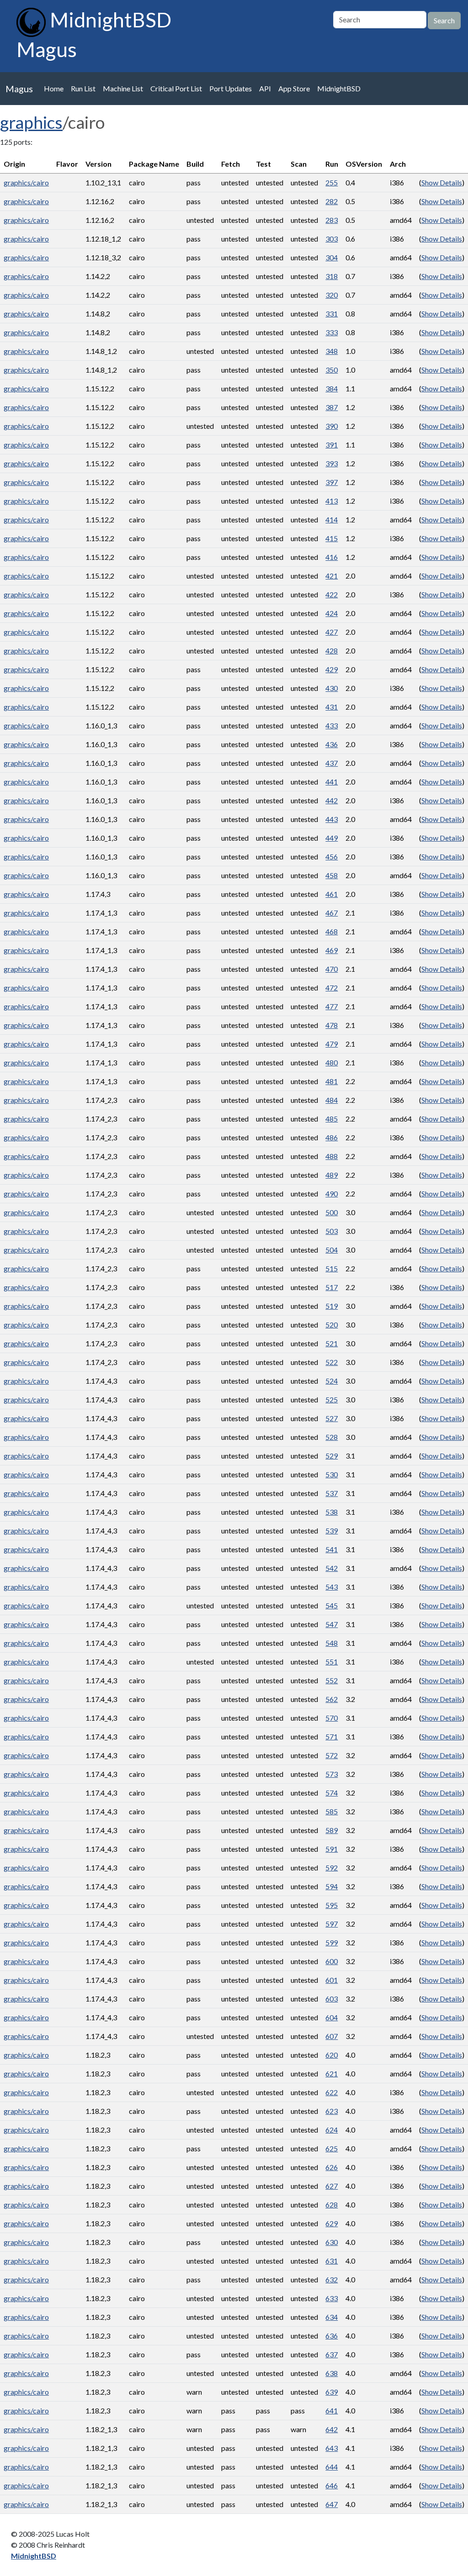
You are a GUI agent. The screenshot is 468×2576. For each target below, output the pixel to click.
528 (332, 1437)
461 (332, 894)
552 (332, 1680)
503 (332, 1231)
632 (332, 2279)
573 (332, 1774)
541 (332, 1549)
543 (332, 1587)
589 (332, 1830)
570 (332, 1718)
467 (332, 913)
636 (332, 2336)
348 (332, 351)
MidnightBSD (339, 88)
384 (332, 388)
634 (332, 2317)
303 (332, 239)
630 (332, 2242)
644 (332, 2467)
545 (332, 1605)
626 (332, 2167)
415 (332, 538)
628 (332, 2205)
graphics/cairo (26, 182)
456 (332, 856)
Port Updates (231, 88)
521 (332, 1343)
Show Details (442, 182)
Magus (19, 89)
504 (332, 1250)
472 (332, 988)
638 (332, 2373)
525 (332, 1399)
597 (332, 1924)
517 (332, 1287)
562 (332, 1699)
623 (332, 2111)
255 (332, 182)
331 (332, 313)
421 (332, 576)
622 (332, 2092)
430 (332, 688)
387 (332, 407)
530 (332, 1474)
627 (332, 2186)
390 (332, 426)
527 (332, 1418)
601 (332, 1980)
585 (332, 1811)
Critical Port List (176, 88)
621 (332, 2073)
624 (332, 2130)
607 (332, 2036)
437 (332, 763)
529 (332, 1456)
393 (332, 463)
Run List (83, 88)
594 (332, 1886)
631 (332, 2261)
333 (332, 332)
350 (332, 370)
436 (332, 744)
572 (332, 1755)
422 (332, 594)
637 (332, 2354)
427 (332, 632)
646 (332, 2485)
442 (332, 800)
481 (332, 1081)
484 (332, 1100)
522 (332, 1362)
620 (332, 2055)
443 (332, 819)
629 (332, 2223)
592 (332, 1867)
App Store (294, 88)
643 (332, 2448)
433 (332, 725)
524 (332, 1381)
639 (332, 2392)
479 (332, 1044)
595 (332, 1905)
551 (332, 1662)
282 (332, 201)
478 (332, 1025)
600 (332, 1961)
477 (332, 1006)
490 (332, 1193)
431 (332, 707)
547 (332, 1624)
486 (332, 1137)
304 (332, 257)
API (265, 88)
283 (332, 220)
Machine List (123, 88)
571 (332, 1736)
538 (332, 1512)
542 (332, 1568)
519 (332, 1306)
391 (332, 445)
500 (332, 1212)
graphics (31, 122)
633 (332, 2298)
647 (332, 2504)
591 (332, 1849)
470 (332, 969)
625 (332, 2148)
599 (332, 1942)
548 (332, 1643)
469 (332, 950)
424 (332, 613)
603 (332, 1999)
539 (332, 1530)
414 (332, 519)
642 (332, 2429)
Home (54, 88)
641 (332, 2410)
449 (332, 838)
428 (332, 651)
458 (332, 875)
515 (332, 1268)
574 (332, 1793)
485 (332, 1119)
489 (332, 1175)
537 (332, 1493)
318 (332, 276)
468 (332, 931)
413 (332, 501)
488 (332, 1156)
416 (332, 557)
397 (332, 482)
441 (332, 782)
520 (332, 1325)
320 (332, 295)
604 (332, 2017)
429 (332, 669)
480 (332, 1062)
